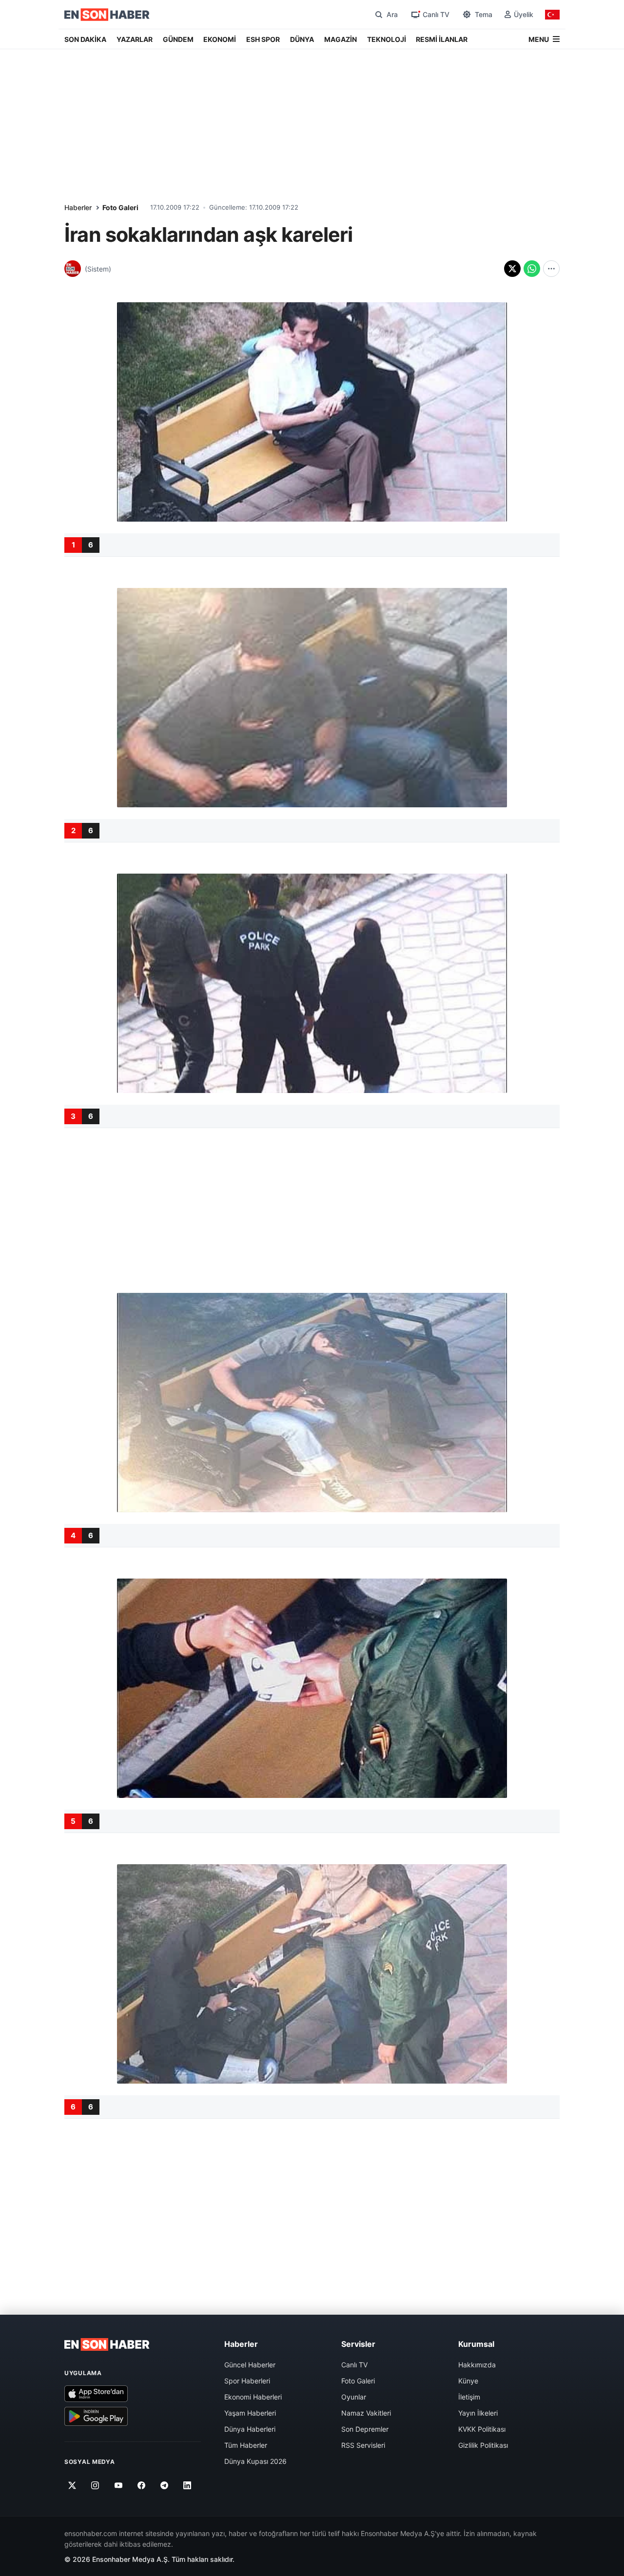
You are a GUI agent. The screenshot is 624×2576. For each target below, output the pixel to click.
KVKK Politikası (482, 2429)
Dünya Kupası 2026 (255, 2461)
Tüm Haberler (246, 2445)
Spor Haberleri (247, 2381)
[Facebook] (142, 2485)
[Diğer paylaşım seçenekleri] (551, 269)
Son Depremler (365, 2429)
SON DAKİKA (85, 39)
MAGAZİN (341, 39)
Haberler (78, 207)
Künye (468, 2381)
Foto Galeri (120, 207)
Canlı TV (354, 2365)
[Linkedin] (187, 2485)
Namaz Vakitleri (366, 2413)
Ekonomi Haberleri (253, 2397)
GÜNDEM (178, 39)
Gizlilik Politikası (483, 2445)
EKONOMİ (220, 39)
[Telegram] (165, 2485)
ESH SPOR (263, 39)
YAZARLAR (135, 39)
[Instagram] (95, 2485)
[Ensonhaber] (107, 15)
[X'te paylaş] (512, 269)
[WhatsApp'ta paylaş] (532, 269)
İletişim (469, 2397)
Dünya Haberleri (250, 2429)
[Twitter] (72, 2485)
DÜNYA (302, 39)
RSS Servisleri (363, 2445)
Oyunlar (354, 2397)
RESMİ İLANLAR (442, 39)
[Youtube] (118, 2485)
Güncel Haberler (250, 2365)
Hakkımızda (477, 2365)
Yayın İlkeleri (478, 2413)
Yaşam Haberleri (250, 2413)
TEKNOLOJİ (387, 39)
